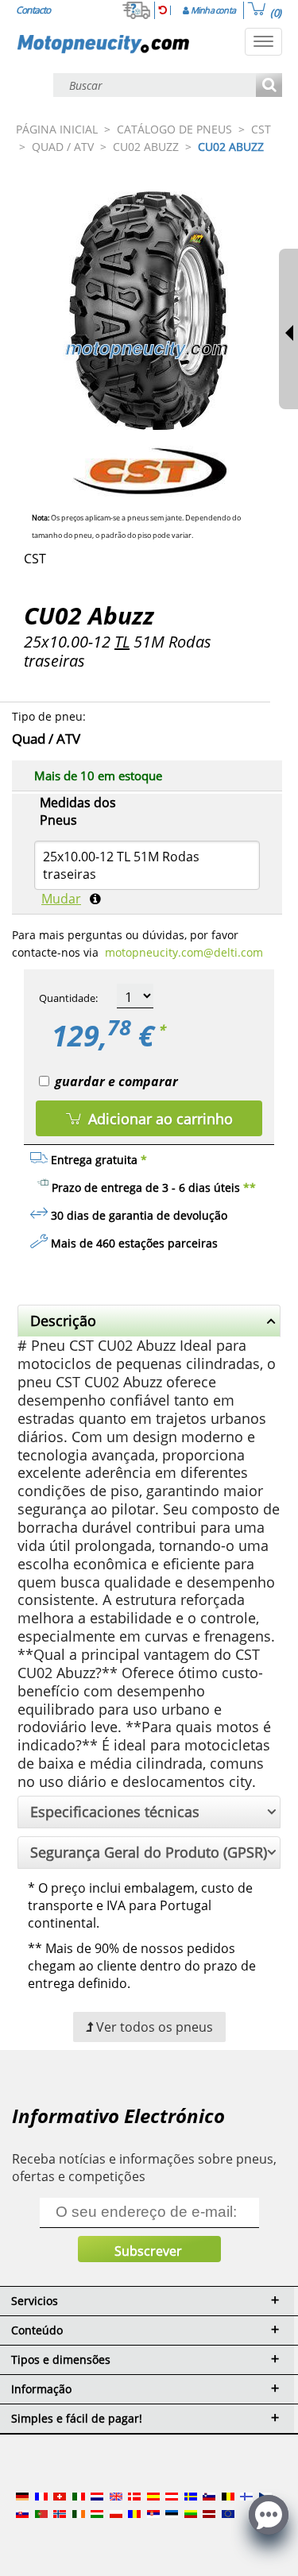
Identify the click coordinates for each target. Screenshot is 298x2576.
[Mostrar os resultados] (269, 86)
